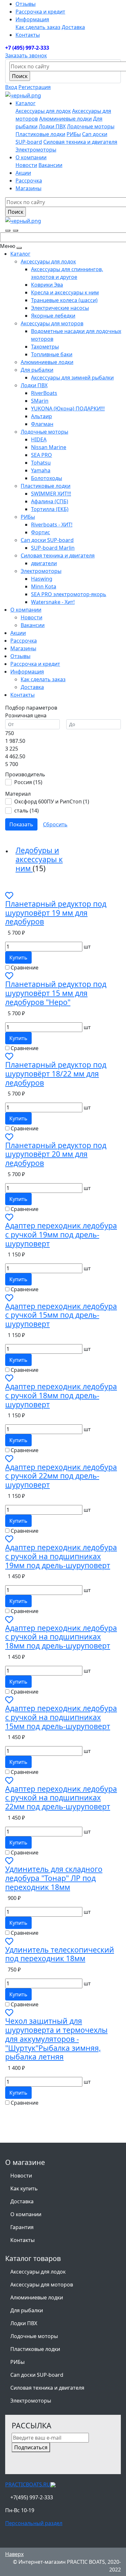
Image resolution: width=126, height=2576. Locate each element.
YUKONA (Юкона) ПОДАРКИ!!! (68, 408)
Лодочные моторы (91, 126)
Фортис (41, 532)
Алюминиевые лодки (65, 119)
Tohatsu (41, 463)
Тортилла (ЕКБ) (50, 509)
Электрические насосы (60, 308)
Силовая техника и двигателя (80, 142)
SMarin (40, 401)
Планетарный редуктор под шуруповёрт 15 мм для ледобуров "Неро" (56, 993)
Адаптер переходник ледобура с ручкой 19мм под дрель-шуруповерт (61, 1234)
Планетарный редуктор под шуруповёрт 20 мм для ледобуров (56, 1154)
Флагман (42, 424)
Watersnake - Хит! (53, 602)
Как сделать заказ (38, 27)
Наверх (14, 2554)
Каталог (20, 254)
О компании (26, 2214)
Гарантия (22, 2227)
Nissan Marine (49, 447)
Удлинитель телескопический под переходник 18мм (60, 1954)
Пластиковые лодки (40, 134)
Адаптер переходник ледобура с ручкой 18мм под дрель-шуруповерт (61, 1395)
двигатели (44, 563)
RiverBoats (44, 393)
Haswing (42, 579)
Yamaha (41, 470)
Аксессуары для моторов (52, 323)
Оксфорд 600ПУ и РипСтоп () (52, 801)
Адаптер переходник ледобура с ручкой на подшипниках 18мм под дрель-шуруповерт (61, 1637)
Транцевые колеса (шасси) (64, 300)
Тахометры (45, 347)
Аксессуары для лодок (43, 111)
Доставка (73, 27)
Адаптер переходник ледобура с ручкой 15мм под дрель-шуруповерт (61, 1315)
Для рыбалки (37, 370)
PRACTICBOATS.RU (28, 2484)
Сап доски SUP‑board (47, 540)
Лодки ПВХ (52, 126)
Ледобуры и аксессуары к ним (39, 859)
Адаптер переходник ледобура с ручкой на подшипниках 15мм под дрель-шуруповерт (61, 1717)
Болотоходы (47, 478)
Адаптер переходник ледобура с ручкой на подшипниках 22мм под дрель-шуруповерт (61, 1798)
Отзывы (26, 4)
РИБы (74, 134)
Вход (11, 87)
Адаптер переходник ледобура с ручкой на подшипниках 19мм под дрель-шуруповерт (61, 1556)
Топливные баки (52, 354)
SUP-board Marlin (53, 548)
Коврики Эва (47, 285)
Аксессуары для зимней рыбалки (72, 378)
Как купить (24, 2188)
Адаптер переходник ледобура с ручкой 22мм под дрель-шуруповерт (61, 1476)
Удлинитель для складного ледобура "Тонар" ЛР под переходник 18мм (54, 1878)
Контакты (28, 35)
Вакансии (50, 165)
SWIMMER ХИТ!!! (51, 494)
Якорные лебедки (53, 316)
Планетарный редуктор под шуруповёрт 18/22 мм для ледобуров (56, 1074)
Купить (18, 958)
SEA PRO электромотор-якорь (69, 594)
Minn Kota (44, 586)
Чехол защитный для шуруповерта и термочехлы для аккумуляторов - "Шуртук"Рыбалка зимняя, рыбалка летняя (56, 2039)
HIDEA (39, 439)
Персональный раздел (34, 2523)
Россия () (28, 782)
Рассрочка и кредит (40, 12)
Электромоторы (36, 150)
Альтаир (42, 416)
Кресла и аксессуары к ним (65, 292)
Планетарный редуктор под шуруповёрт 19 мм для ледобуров (56, 913)
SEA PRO (42, 455)
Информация (32, 19)
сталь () (26, 811)
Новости (26, 165)
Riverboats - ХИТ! (52, 525)
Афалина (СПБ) (50, 501)
